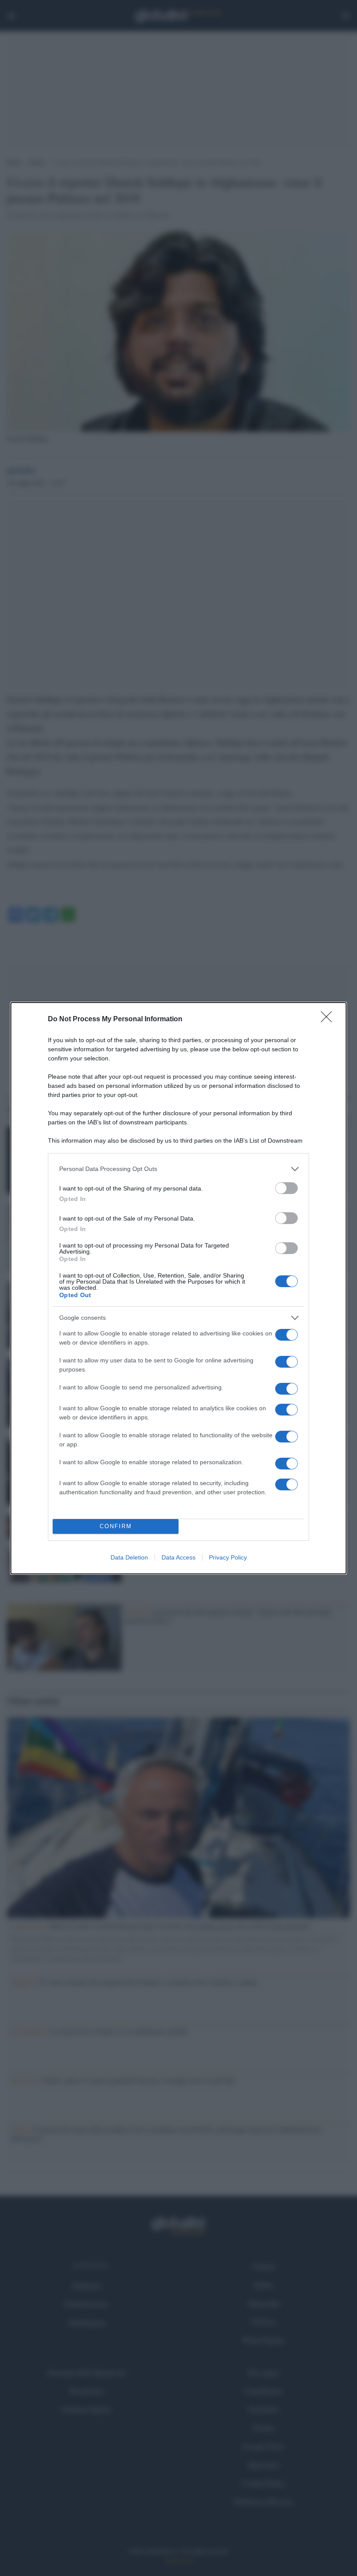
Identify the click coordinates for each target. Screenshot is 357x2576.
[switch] (286, 1188)
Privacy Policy (228, 1557)
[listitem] (178, 1169)
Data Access (178, 1557)
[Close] (329, 1020)
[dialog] (178, 1288)
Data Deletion (129, 1557)
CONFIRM (116, 1526)
